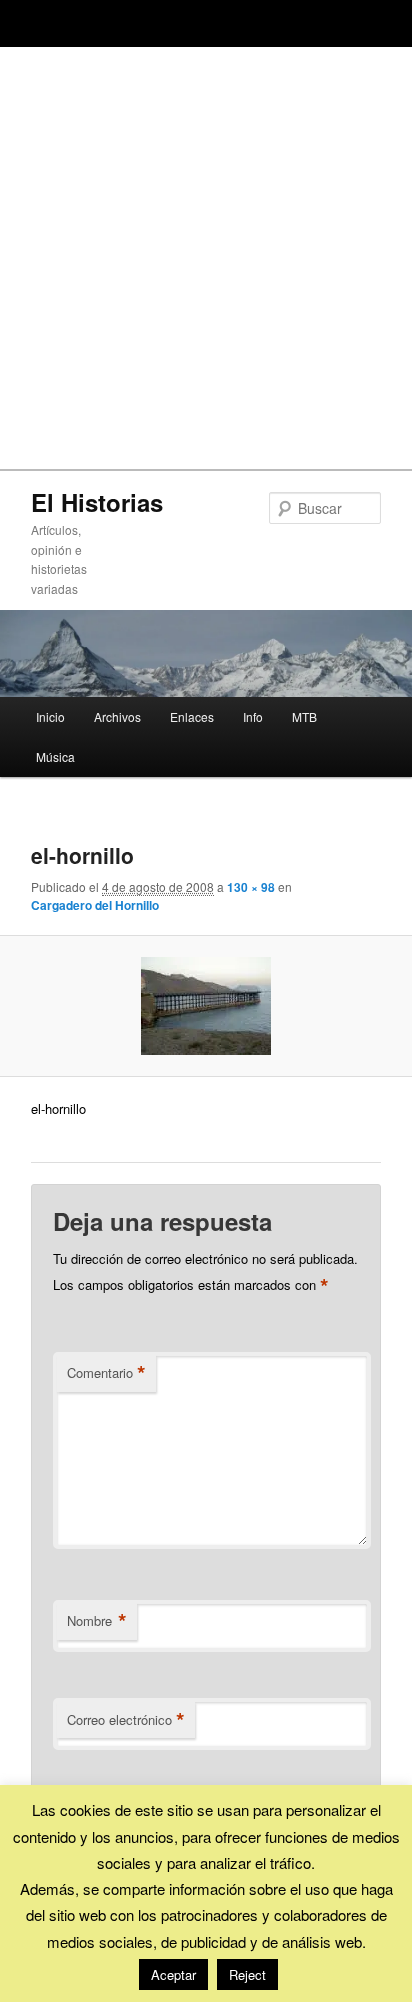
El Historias (97, 502)
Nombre (97, 1621)
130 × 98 (251, 887)
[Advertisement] (206, 253)
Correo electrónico (126, 1720)
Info (253, 716)
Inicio (50, 716)
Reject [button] (247, 1974)
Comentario (106, 1373)
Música (55, 756)
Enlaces (192, 716)
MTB (304, 716)
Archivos (117, 716)
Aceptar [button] (173, 1974)
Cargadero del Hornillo (95, 905)
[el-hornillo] (205, 1006)
